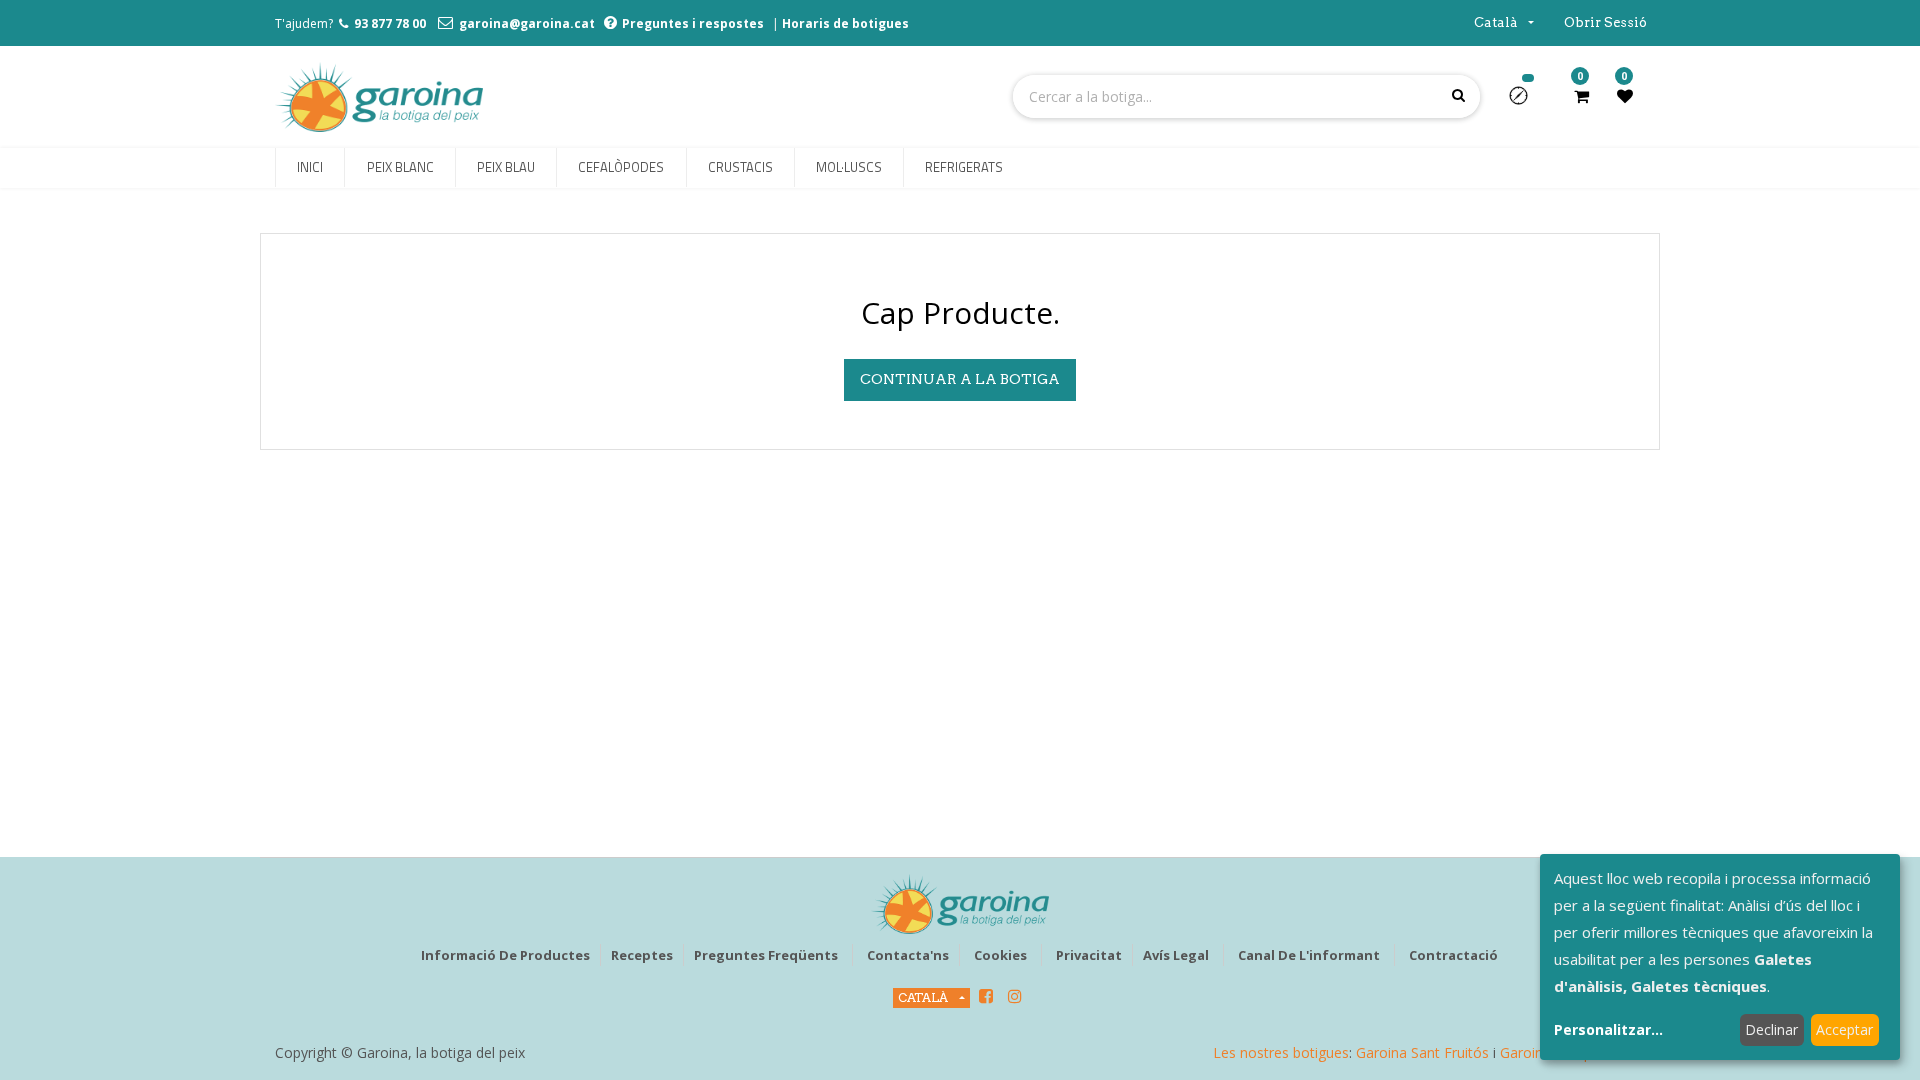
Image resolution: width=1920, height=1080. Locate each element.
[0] (1581, 96)
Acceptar (1844, 1029)
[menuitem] (310, 168)
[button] (1526, 102)
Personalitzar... (1608, 1029)
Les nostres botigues (1281, 1052)
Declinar (1771, 1029)
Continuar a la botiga (960, 379)
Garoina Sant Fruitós (1422, 1052)
